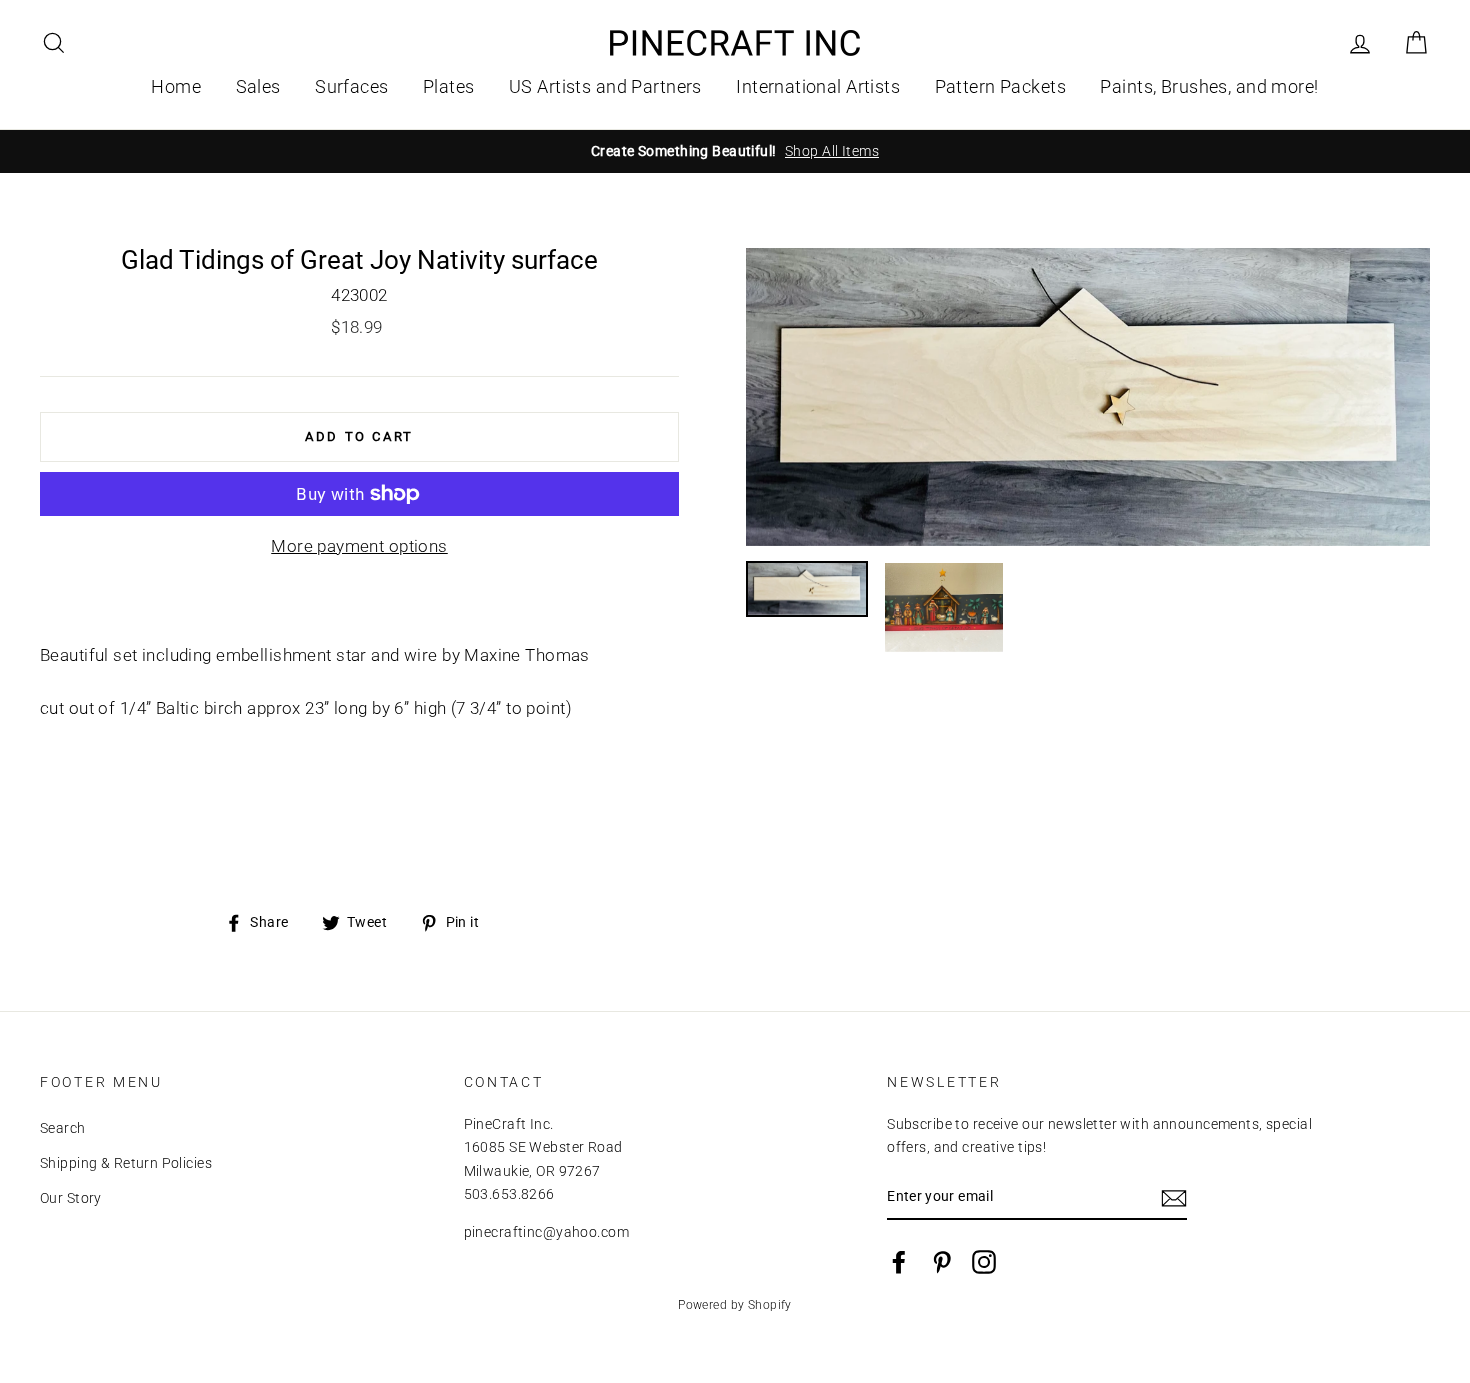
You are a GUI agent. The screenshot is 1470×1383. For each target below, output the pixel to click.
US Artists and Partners (605, 86)
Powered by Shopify (735, 1305)
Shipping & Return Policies (126, 1163)
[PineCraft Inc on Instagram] (984, 1262)
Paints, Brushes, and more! (1209, 86)
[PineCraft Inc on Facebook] (899, 1262)
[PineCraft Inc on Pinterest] (942, 1262)
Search (63, 1128)
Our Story (71, 1198)
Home (176, 86)
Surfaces (351, 86)
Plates (449, 86)
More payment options (359, 546)
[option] (735, 151)
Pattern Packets (1000, 86)
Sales (258, 86)
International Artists (818, 86)
